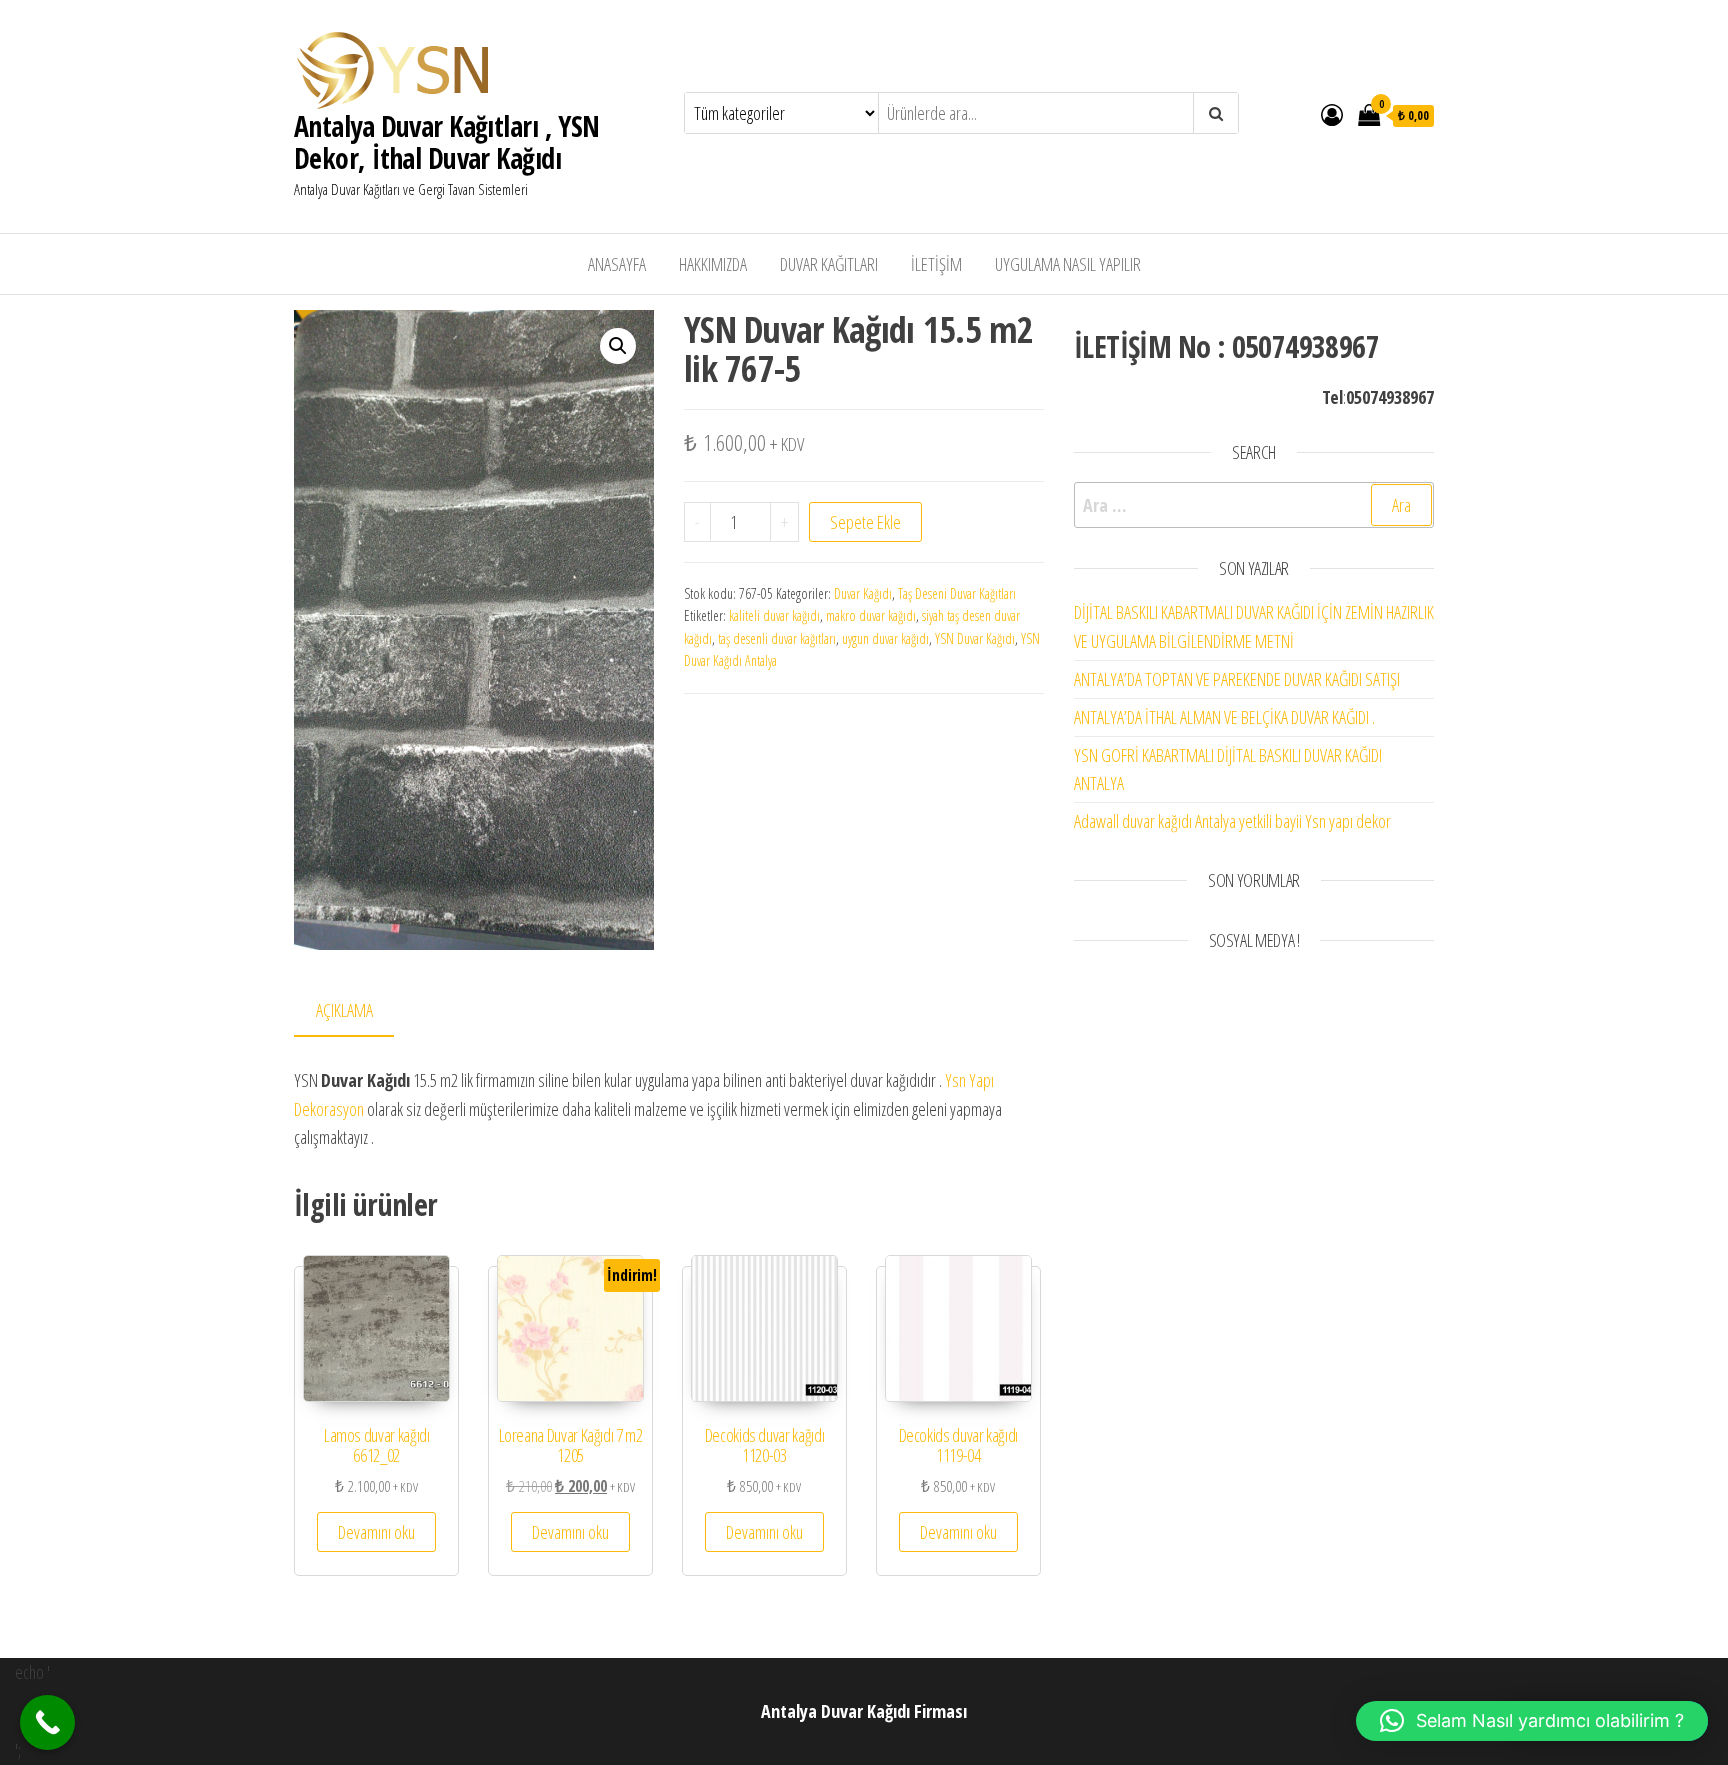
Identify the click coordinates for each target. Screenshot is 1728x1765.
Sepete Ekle (865, 522)
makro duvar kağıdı (871, 615)
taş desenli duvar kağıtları (777, 638)
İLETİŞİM (936, 264)
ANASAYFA (617, 264)
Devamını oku (376, 1532)
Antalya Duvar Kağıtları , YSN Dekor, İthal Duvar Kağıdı (447, 142)
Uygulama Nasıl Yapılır (1068, 264)
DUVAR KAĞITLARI (829, 264)
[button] (618, 346)
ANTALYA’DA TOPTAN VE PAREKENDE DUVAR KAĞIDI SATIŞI (1237, 679)
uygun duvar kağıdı (885, 638)
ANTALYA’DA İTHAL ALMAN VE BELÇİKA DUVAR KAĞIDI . (1224, 717)
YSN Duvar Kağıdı (975, 638)
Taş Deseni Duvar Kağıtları (957, 593)
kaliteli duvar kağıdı (774, 615)
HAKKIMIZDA (713, 264)
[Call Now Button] (47, 1722)
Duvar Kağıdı (863, 593)
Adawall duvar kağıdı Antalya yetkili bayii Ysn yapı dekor (1232, 821)
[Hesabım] (1332, 114)
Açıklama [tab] (344, 1010)
